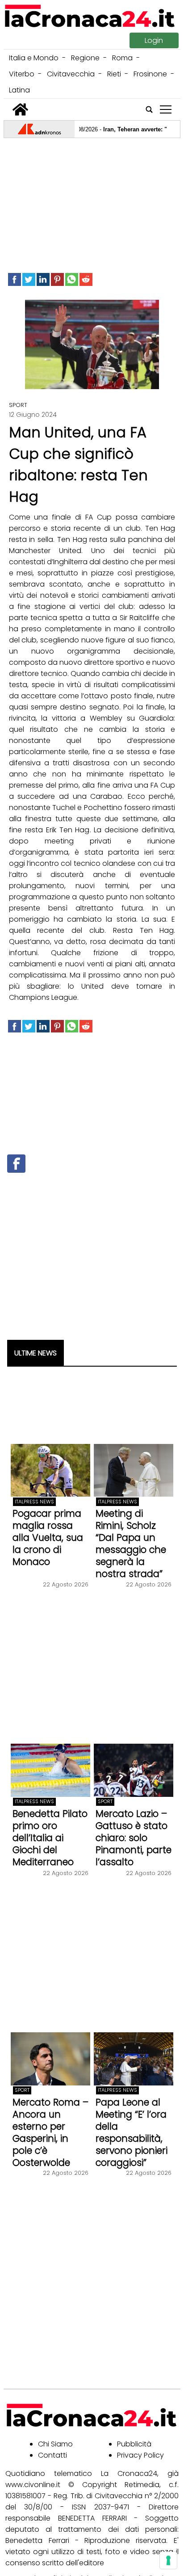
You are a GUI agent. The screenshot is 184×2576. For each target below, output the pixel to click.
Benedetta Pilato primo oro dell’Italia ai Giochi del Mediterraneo (50, 1838)
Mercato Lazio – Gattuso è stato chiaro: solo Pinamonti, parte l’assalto (134, 1838)
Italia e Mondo (34, 58)
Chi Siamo (55, 2444)
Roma (122, 58)
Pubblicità (134, 2444)
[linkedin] (43, 279)
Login (154, 40)
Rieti (114, 74)
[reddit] (86, 279)
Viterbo (22, 74)
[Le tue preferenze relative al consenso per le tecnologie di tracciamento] (168, 2560)
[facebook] (15, 279)
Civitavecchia (71, 74)
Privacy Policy (140, 2455)
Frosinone (150, 74)
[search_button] (149, 109)
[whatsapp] (72, 279)
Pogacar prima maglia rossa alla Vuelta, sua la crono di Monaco (48, 1538)
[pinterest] (57, 279)
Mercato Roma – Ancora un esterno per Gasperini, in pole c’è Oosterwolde (50, 2132)
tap (166, 110)
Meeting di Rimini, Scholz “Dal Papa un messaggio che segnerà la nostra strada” (131, 1544)
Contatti (52, 2455)
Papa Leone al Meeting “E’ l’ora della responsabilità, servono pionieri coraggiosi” (132, 2132)
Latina (19, 90)
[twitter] (29, 279)
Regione (85, 58)
